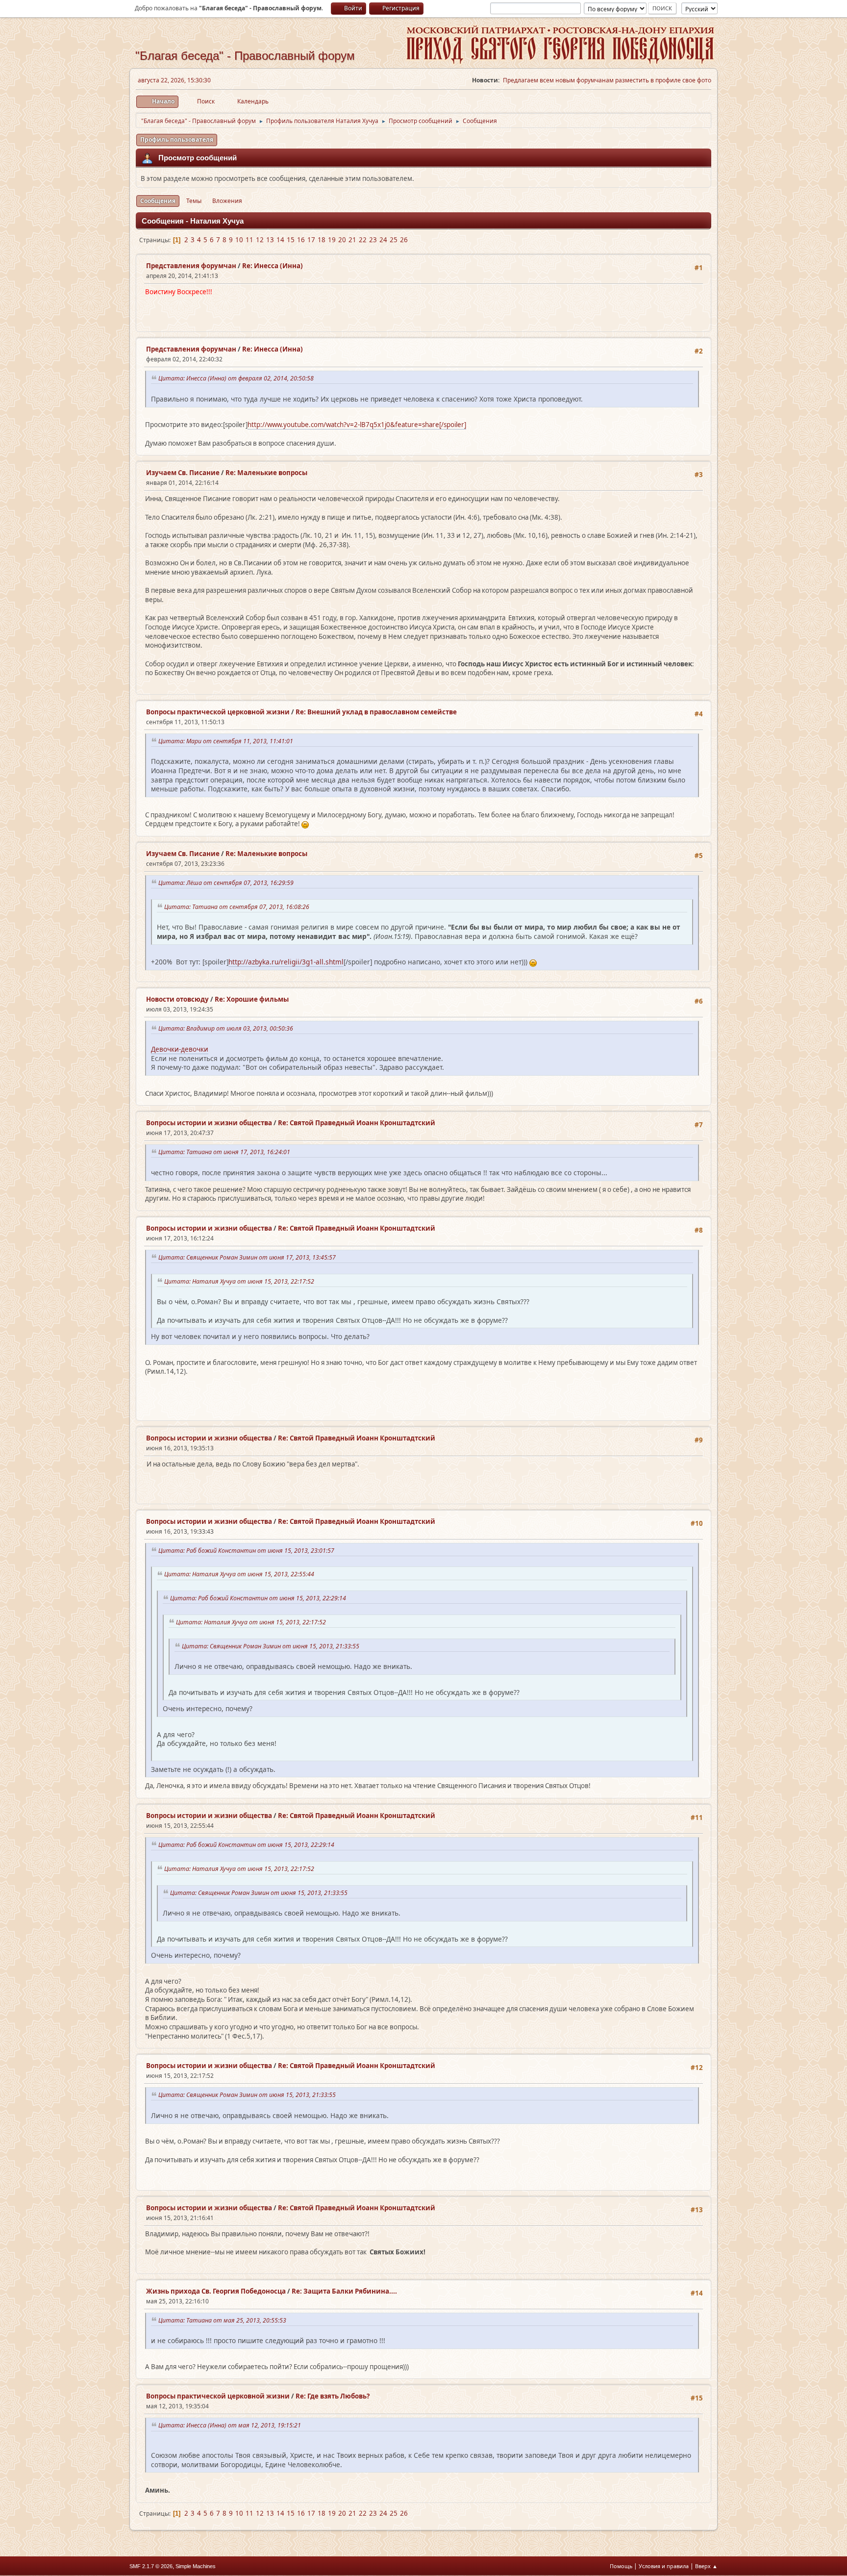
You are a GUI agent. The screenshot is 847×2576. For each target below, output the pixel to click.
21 (352, 240)
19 (332, 240)
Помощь (621, 2566)
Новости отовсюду (177, 999)
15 (291, 240)
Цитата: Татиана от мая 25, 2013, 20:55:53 (224, 2320)
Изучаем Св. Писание (183, 473)
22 (363, 240)
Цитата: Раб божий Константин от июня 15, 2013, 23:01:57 (248, 1551)
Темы (194, 201)
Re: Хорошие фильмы (252, 999)
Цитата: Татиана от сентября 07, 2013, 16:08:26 (238, 907)
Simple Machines (196, 2566)
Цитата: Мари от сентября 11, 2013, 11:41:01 (227, 741)
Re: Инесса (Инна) (273, 266)
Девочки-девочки (180, 1049)
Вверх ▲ (706, 2566)
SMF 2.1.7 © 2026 (151, 2566)
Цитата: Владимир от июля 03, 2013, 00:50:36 (227, 1028)
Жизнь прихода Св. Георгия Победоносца (216, 2291)
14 (280, 240)
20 (342, 240)
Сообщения (158, 201)
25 (394, 240)
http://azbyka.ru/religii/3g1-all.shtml (286, 962)
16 (301, 240)
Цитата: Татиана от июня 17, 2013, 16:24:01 (226, 1152)
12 (260, 240)
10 (239, 240)
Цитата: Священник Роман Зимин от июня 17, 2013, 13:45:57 (249, 1257)
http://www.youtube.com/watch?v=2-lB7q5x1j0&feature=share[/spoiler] (357, 425)
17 (311, 240)
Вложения (227, 201)
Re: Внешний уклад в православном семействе (376, 712)
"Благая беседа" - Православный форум (245, 56)
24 (383, 240)
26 (404, 240)
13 (270, 240)
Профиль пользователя (177, 139)
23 (373, 240)
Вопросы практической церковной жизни (218, 712)
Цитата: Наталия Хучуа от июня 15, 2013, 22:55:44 (241, 1574)
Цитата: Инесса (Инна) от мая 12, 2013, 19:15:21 (231, 2425)
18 (322, 240)
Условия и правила (664, 2566)
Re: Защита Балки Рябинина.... (344, 2291)
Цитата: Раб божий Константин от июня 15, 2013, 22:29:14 (260, 1598)
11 (249, 240)
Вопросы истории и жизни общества (209, 1123)
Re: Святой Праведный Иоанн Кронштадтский (357, 1123)
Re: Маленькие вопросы (266, 473)
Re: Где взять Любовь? (333, 2396)
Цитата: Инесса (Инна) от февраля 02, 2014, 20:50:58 (237, 378)
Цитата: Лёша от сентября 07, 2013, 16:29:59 (227, 883)
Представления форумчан (191, 266)
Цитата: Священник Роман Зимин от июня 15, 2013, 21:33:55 (272, 1646)
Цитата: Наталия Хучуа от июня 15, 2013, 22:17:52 (241, 1281)
